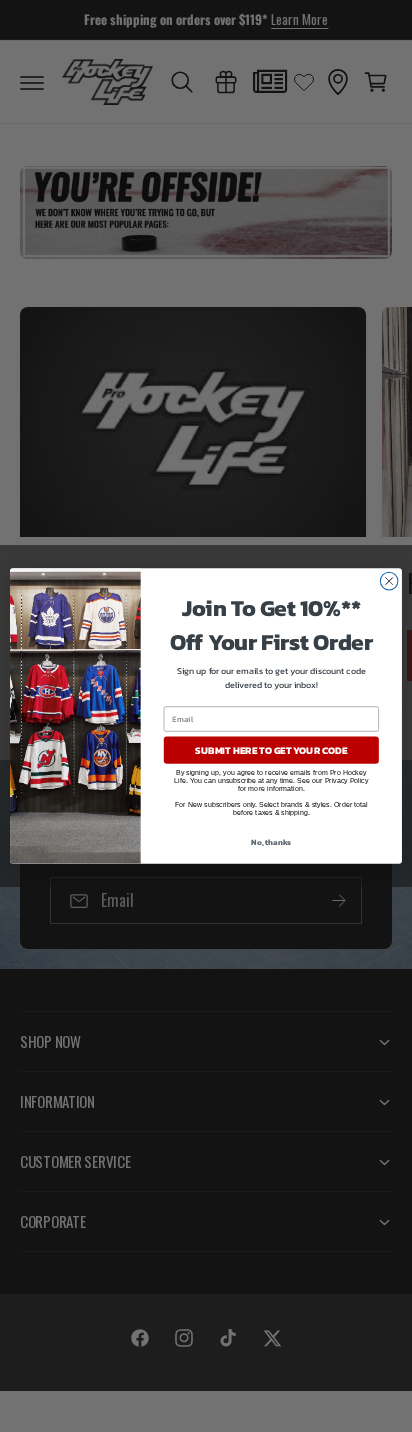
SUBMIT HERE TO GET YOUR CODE (271, 750)
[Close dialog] (389, 581)
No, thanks (271, 842)
